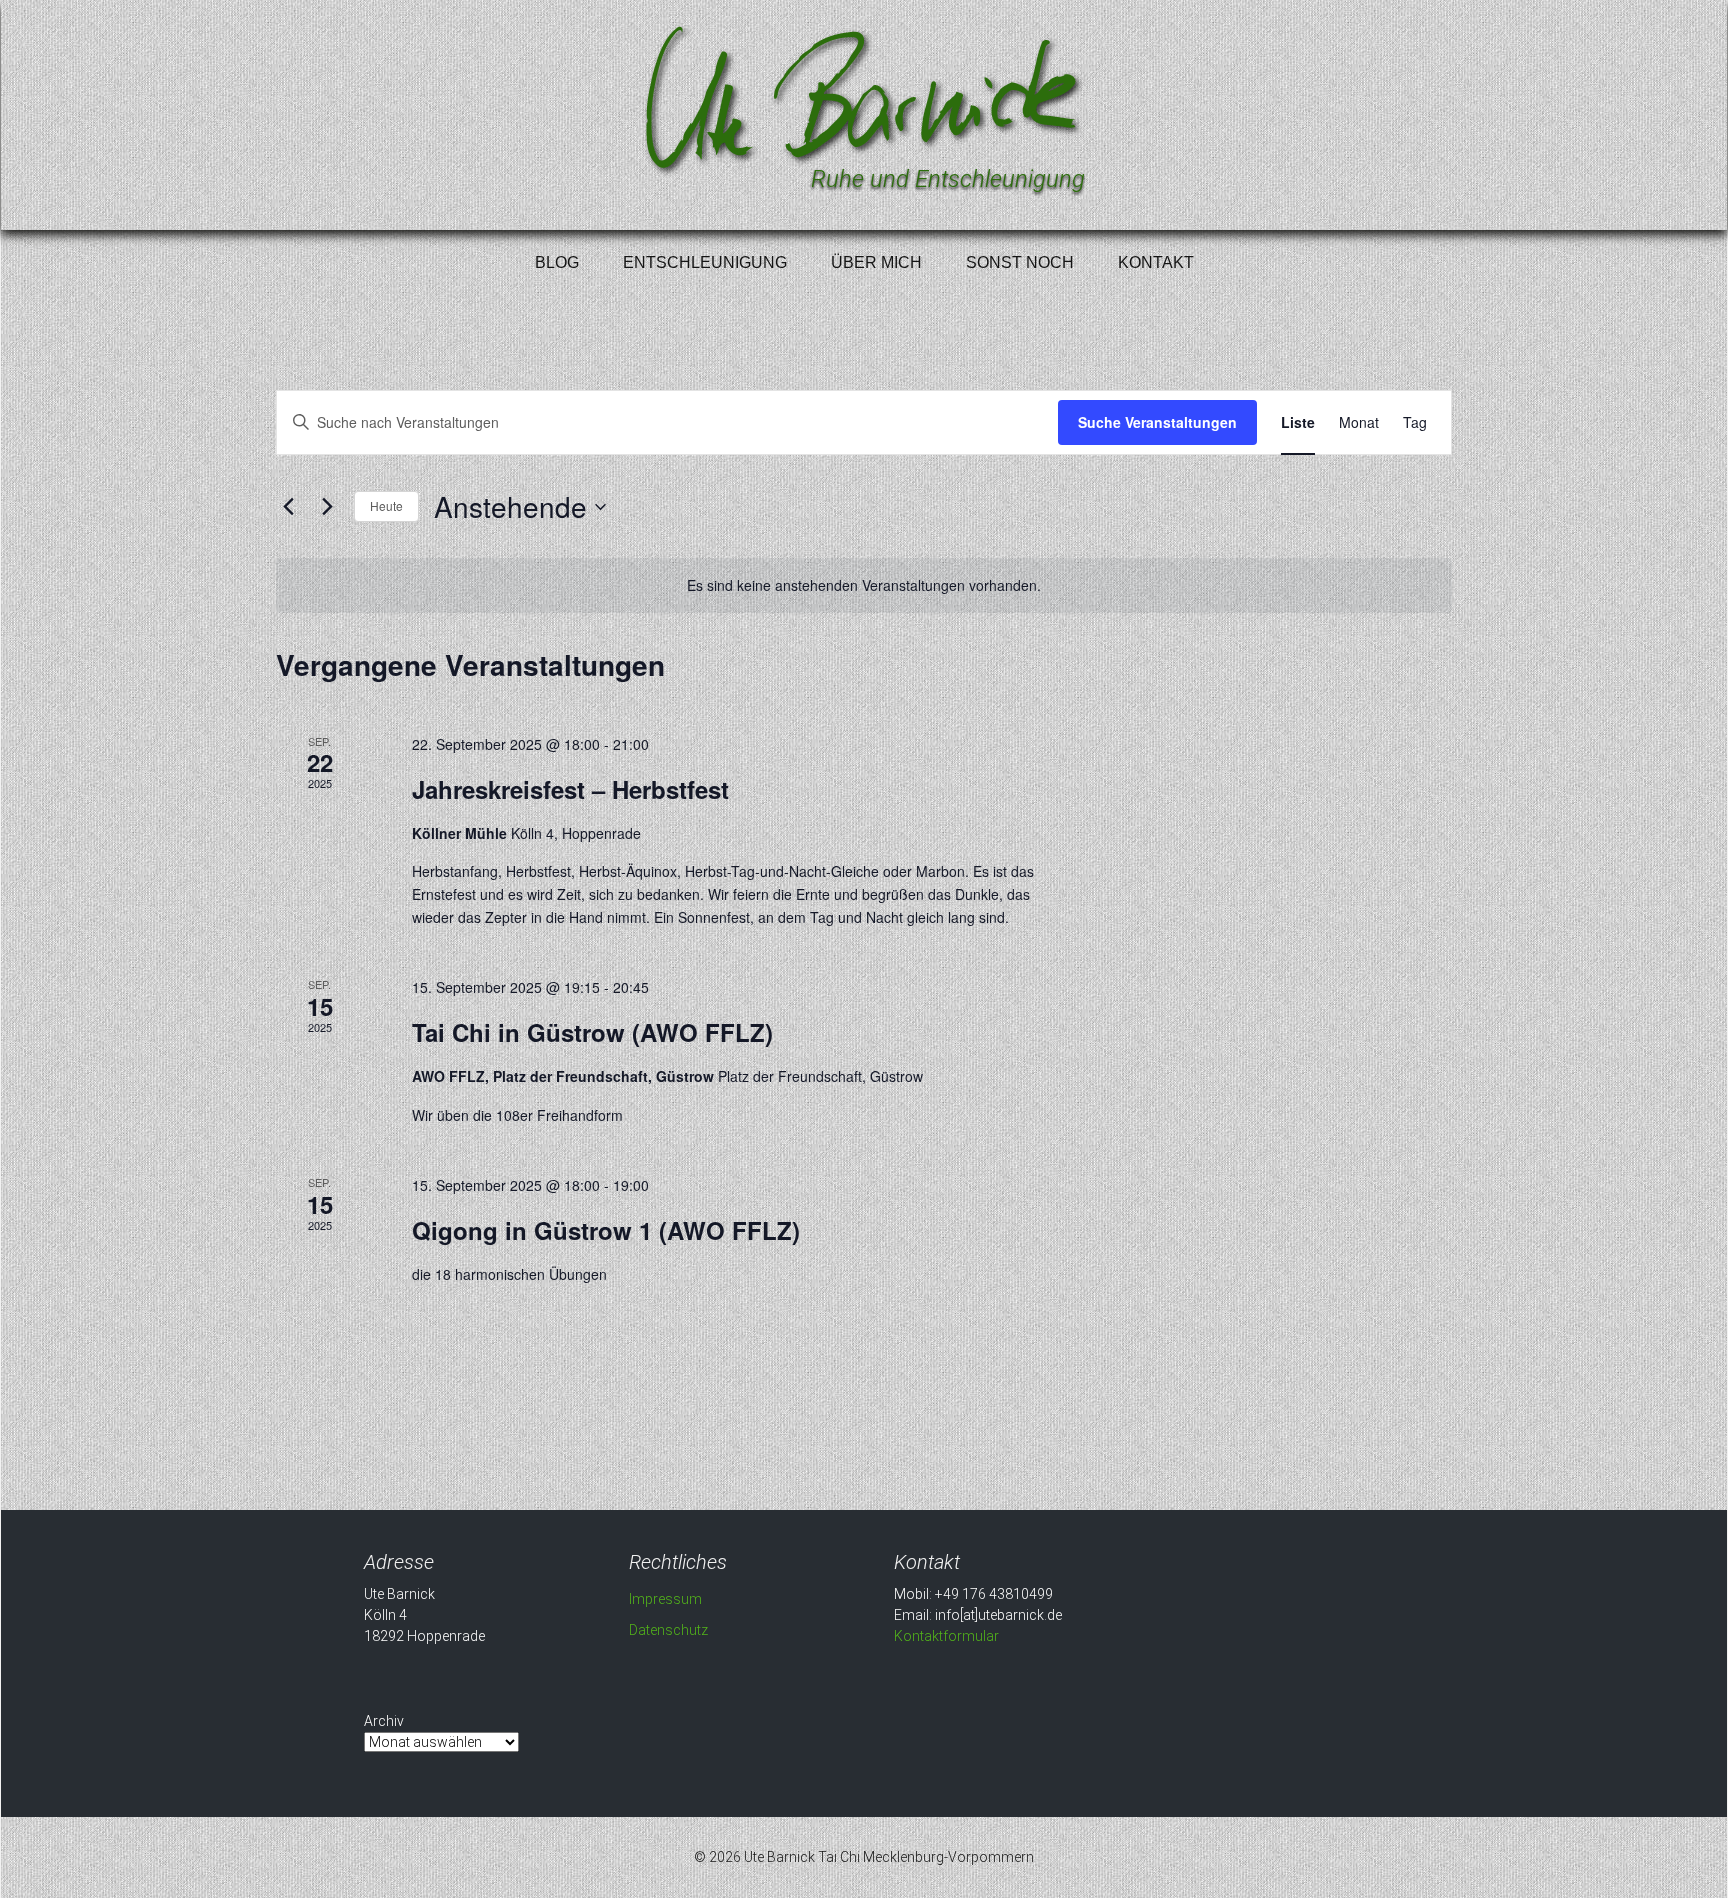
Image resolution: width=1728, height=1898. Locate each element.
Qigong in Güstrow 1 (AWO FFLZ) (606, 1230)
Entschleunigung (705, 262)
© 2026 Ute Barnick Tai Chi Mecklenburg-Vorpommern (864, 1857)
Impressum (665, 1599)
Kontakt (1156, 262)
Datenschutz (668, 1630)
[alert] (864, 585)
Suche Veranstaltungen (1157, 422)
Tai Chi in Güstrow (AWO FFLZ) (592, 1032)
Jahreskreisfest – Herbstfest (570, 789)
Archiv (384, 1721)
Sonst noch (1020, 262)
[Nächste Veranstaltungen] (327, 507)
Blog (557, 262)
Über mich (876, 262)
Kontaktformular (946, 1636)
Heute (386, 505)
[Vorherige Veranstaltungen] (288, 507)
